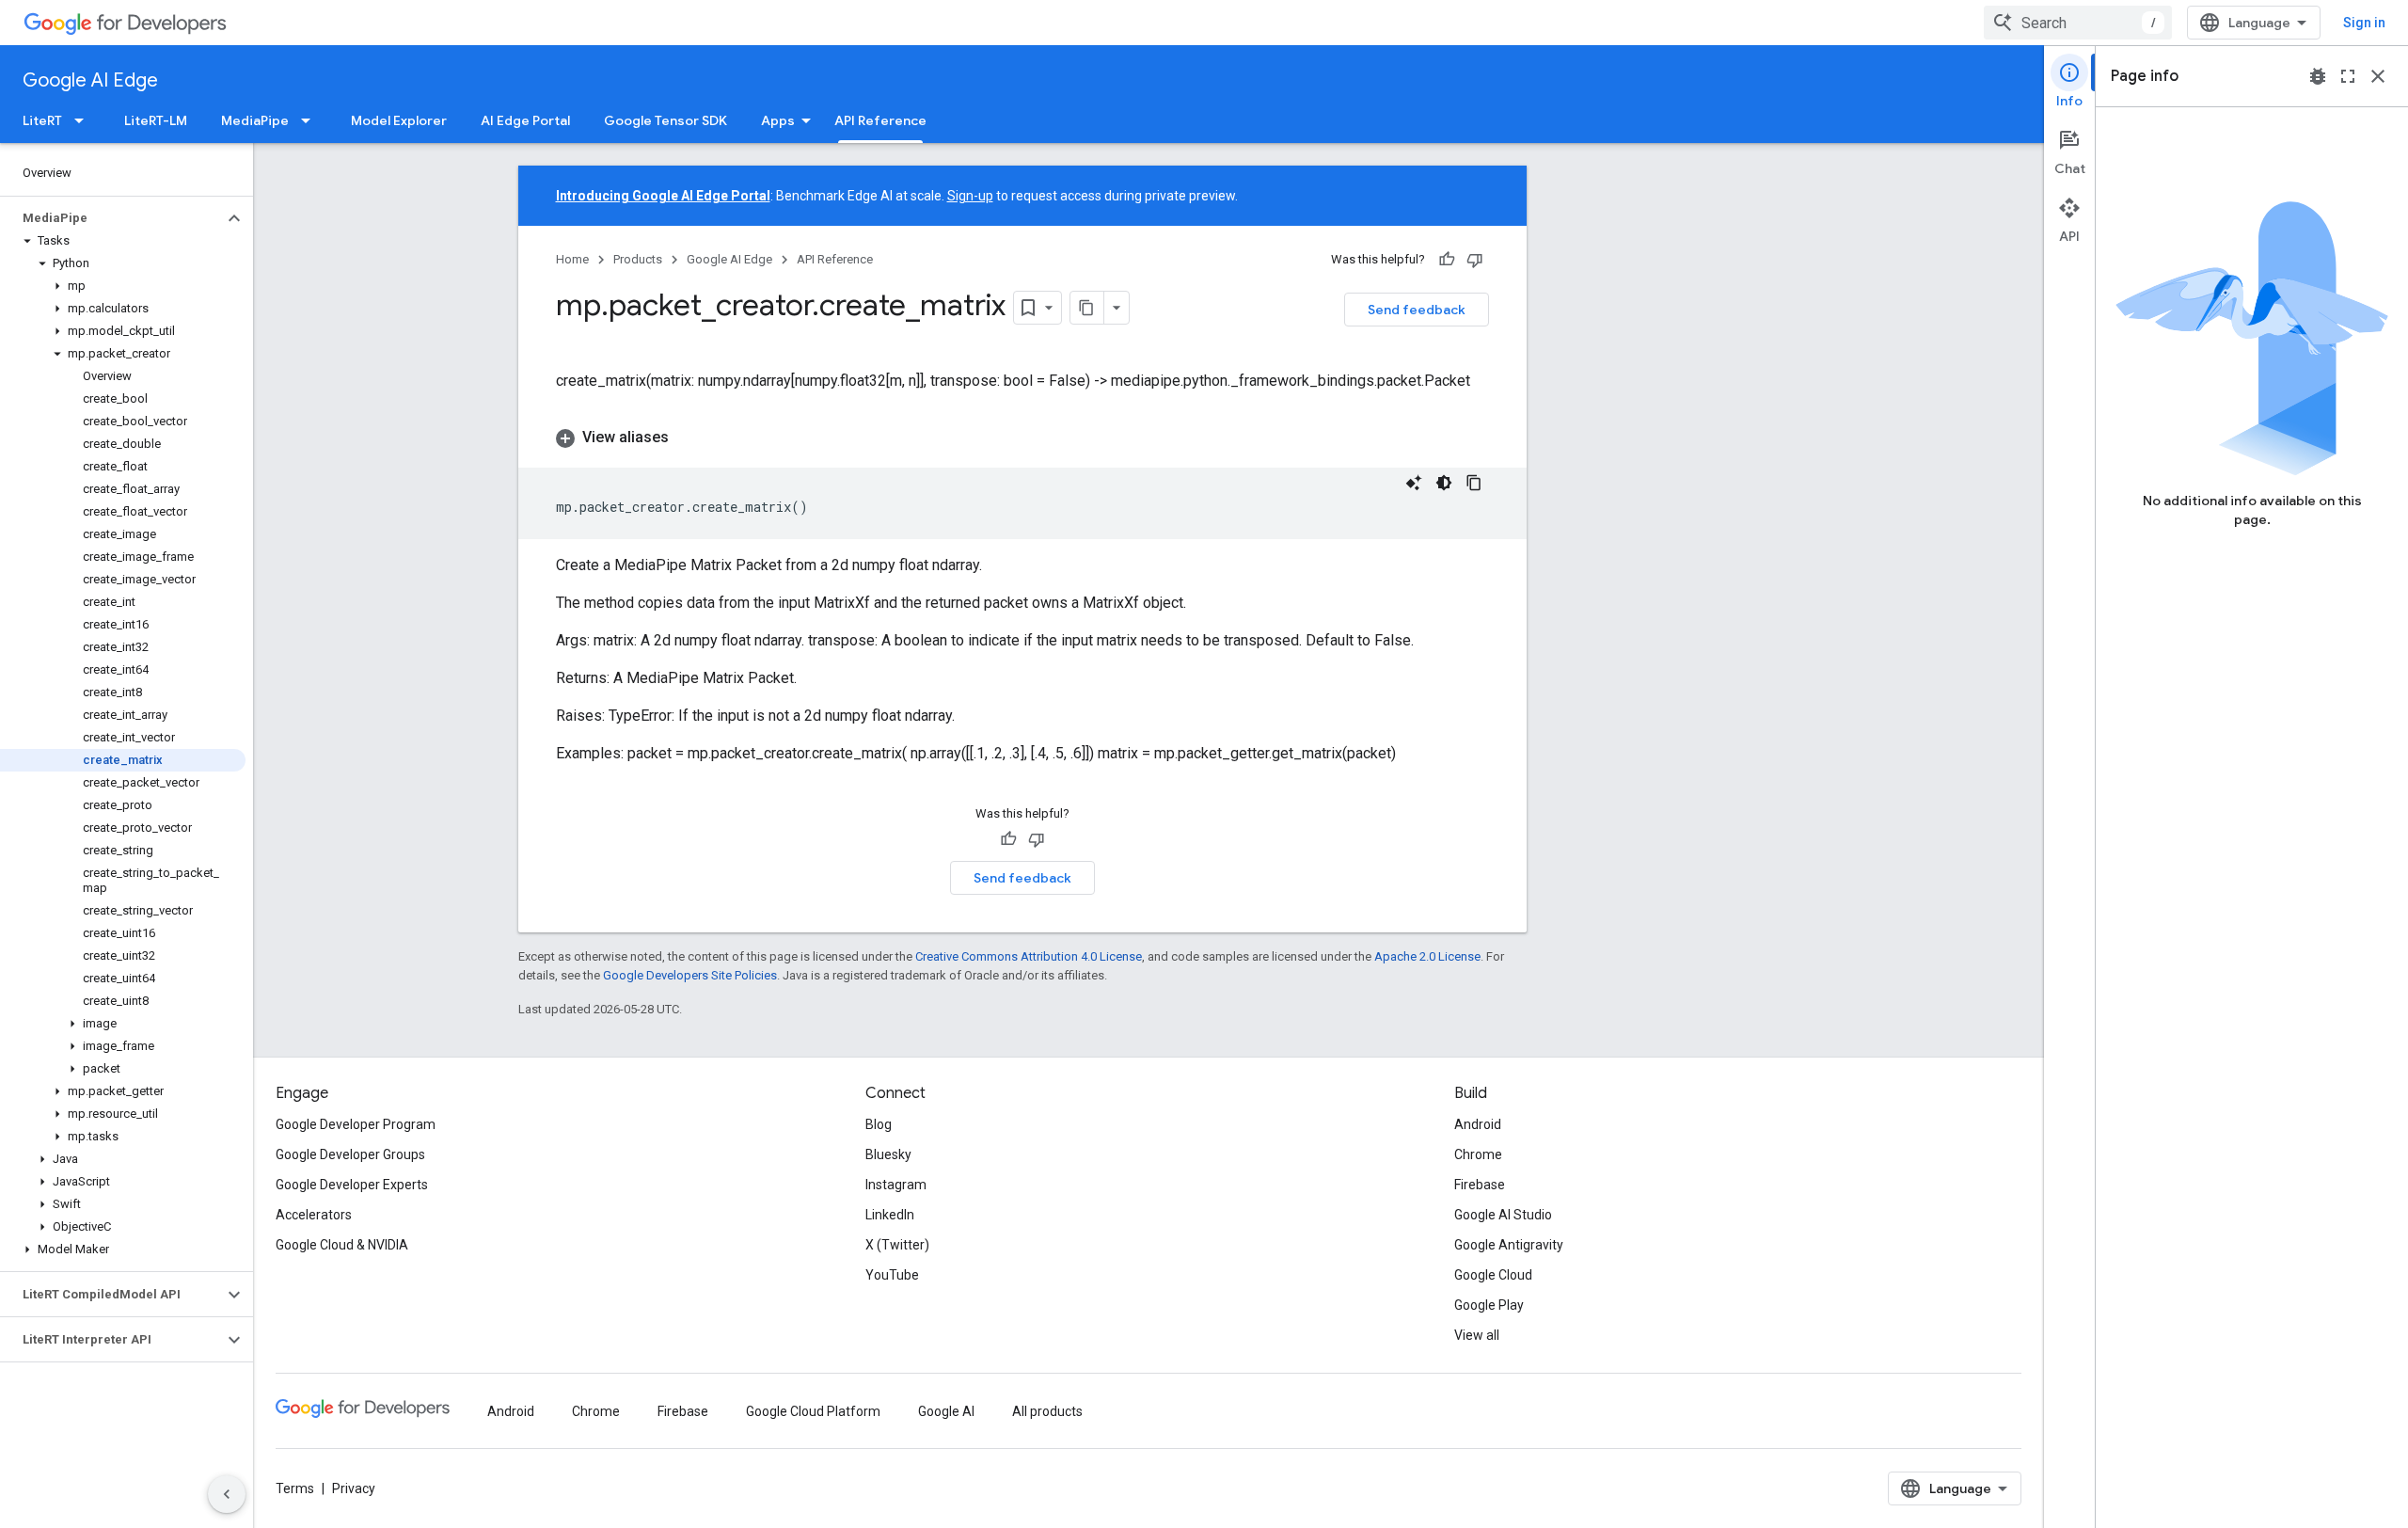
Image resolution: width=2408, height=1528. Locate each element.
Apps (778, 120)
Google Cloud (1493, 1275)
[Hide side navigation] (227, 1494)
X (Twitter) (897, 1245)
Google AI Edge (90, 80)
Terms (295, 1488)
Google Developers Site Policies (690, 975)
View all (1477, 1335)
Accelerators (314, 1215)
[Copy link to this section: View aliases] (688, 438)
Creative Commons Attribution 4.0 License (1029, 956)
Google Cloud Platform (813, 1411)
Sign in (2364, 23)
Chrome (1478, 1154)
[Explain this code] (1414, 483)
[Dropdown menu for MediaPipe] (311, 120)
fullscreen (2348, 76)
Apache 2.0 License (1427, 956)
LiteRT (42, 120)
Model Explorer (399, 120)
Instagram (896, 1185)
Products (638, 259)
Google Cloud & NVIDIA (342, 1245)
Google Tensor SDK (665, 120)
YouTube (892, 1275)
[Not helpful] (1475, 260)
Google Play (1489, 1305)
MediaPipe (255, 120)
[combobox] (2078, 23)
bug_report (2318, 76)
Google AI (946, 1411)
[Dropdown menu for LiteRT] (85, 120)
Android (1478, 1124)
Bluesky (888, 1154)
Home (572, 259)
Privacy (354, 1488)
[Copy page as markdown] (1087, 308)
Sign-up (970, 196)
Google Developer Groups (350, 1154)
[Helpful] (1447, 260)
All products (1047, 1411)
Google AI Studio (1503, 1215)
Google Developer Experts (352, 1185)
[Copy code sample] (1474, 483)
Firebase (1480, 1185)
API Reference (880, 120)
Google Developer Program (356, 1124)
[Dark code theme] (1444, 483)
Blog (879, 1124)
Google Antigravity (1509, 1245)
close (2378, 76)
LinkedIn (890, 1215)
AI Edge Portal (525, 120)
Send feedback (1417, 310)
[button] (111, 218)
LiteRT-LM (156, 120)
